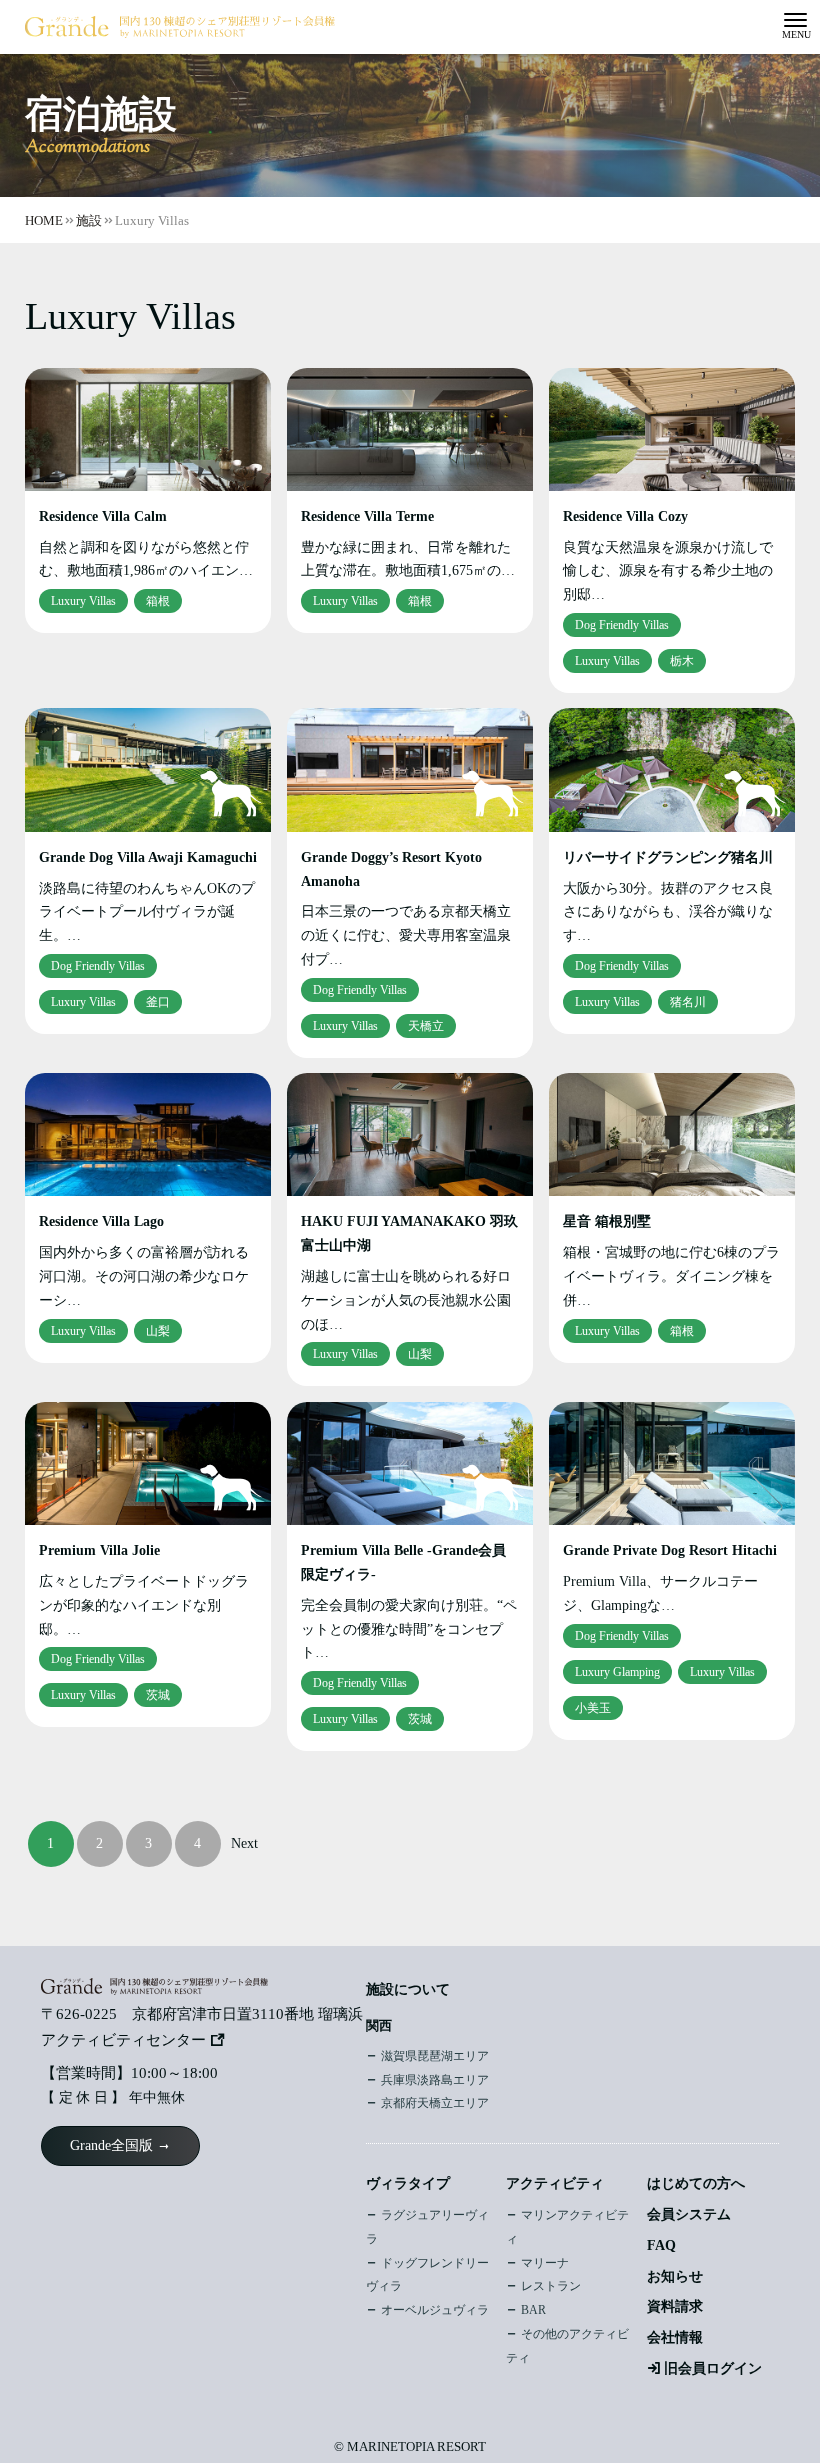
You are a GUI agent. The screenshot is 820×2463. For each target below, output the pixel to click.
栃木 (682, 661)
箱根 (158, 601)
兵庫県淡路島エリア (435, 2080)
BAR (533, 2310)
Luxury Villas (83, 601)
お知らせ (675, 2276)
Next (244, 1843)
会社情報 (675, 2337)
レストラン (551, 2286)
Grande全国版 (111, 2145)
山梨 (158, 1331)
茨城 (158, 1695)
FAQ (661, 2245)
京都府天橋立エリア (435, 2103)
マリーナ (545, 2263)
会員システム (689, 2214)
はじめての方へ (696, 2183)
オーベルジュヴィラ (435, 2310)
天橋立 (426, 1026)
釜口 (158, 1002)
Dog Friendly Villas (622, 625)
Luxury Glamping (617, 1672)
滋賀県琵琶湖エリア (435, 2056)
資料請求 (675, 2306)
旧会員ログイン (713, 2368)
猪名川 (688, 1002)
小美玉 (593, 1708)
